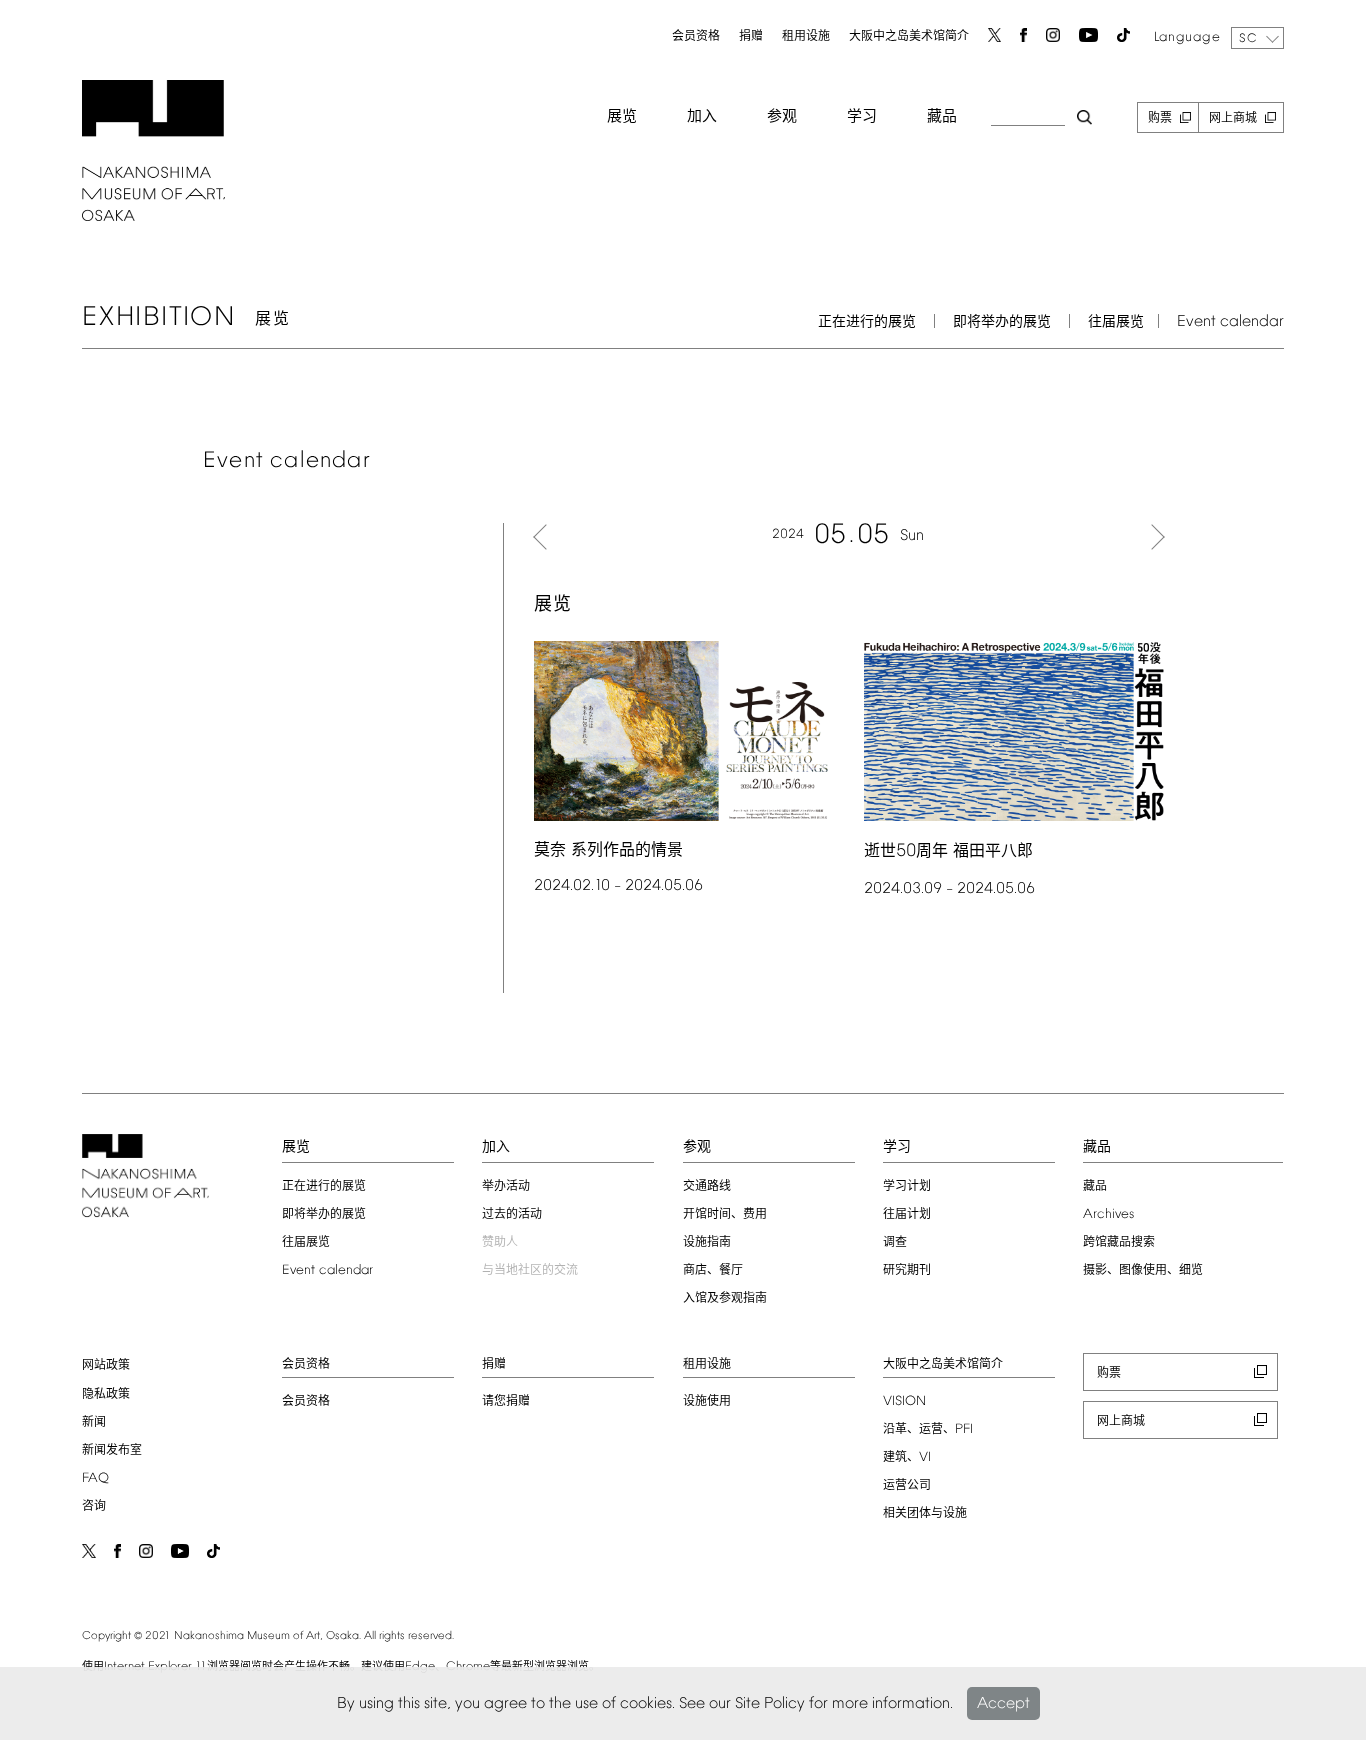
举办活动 (506, 1187)
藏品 (942, 117)
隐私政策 (106, 1395)
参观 (782, 117)
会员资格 (696, 37)
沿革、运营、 (928, 1430)
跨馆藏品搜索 (1119, 1243)
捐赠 (751, 37)
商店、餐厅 (713, 1271)
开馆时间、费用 (725, 1215)
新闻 (94, 1423)
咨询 (94, 1507)
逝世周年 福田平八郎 (948, 851)
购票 (1160, 119)
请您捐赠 (506, 1402)
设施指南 (707, 1243)
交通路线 (707, 1187)
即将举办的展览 (1002, 322)
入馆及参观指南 (725, 1299)
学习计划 (907, 1187)
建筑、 (907, 1458)
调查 (895, 1243)
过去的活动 (512, 1215)
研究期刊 (907, 1271)
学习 (862, 117)
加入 (702, 117)
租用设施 (806, 37)
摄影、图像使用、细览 (1143, 1271)
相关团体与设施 (925, 1514)
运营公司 (907, 1486)
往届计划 (907, 1215)
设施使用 (707, 1402)
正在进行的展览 (867, 322)
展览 (622, 117)
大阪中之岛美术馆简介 (909, 37)
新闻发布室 (112, 1451)
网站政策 (106, 1366)
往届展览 (1116, 322)
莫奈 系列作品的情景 (608, 850)
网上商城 (1233, 119)
